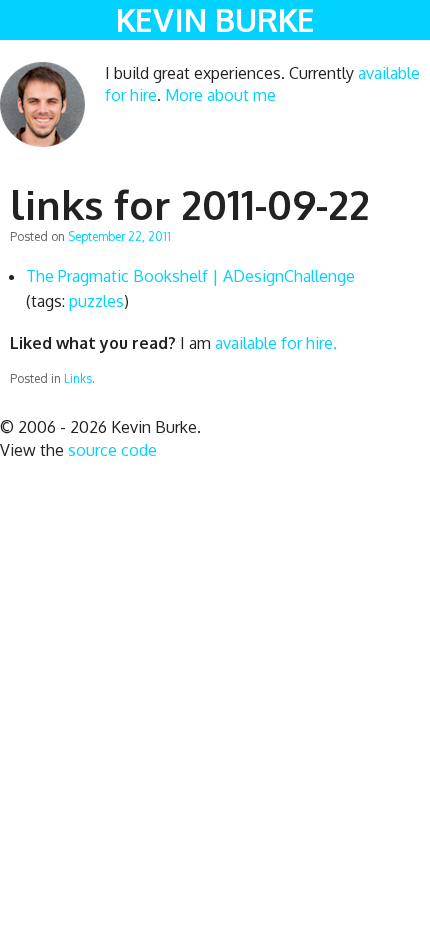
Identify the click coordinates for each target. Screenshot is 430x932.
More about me (220, 95)
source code (112, 450)
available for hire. (276, 343)
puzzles (96, 301)
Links (78, 378)
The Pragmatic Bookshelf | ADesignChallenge (190, 276)
